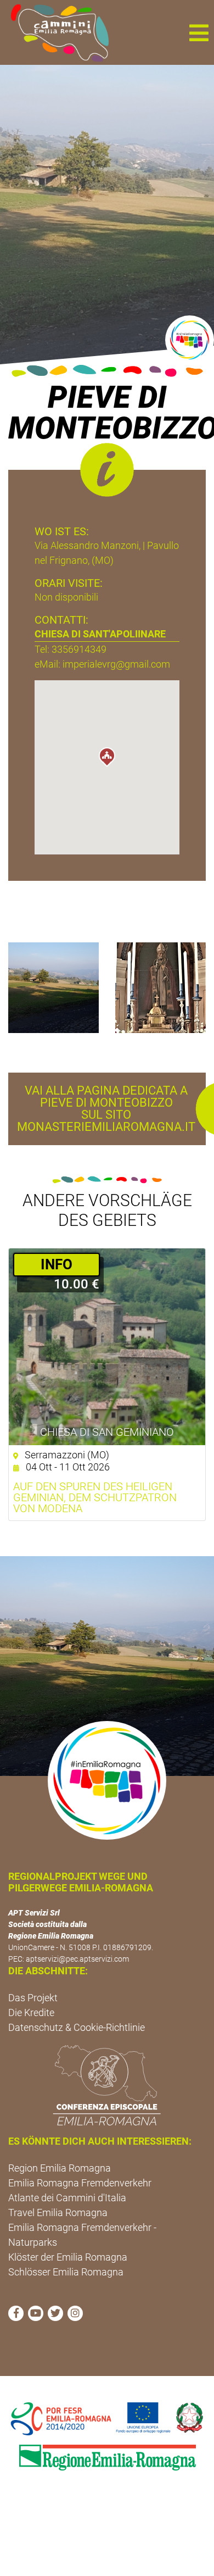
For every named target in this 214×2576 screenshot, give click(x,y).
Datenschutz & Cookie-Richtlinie (77, 2027)
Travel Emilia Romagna (58, 2213)
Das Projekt (33, 1998)
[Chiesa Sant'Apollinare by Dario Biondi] (54, 987)
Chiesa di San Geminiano (107, 1432)
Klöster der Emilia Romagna (68, 2257)
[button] (199, 32)
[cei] (107, 2085)
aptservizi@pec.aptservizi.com (77, 1959)
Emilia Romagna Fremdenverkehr (80, 2183)
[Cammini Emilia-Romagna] (55, 32)
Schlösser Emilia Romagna (66, 2272)
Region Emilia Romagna (60, 2168)
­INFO (57, 1264)
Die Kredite (31, 2012)
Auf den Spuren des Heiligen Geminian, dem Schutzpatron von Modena (95, 1497)
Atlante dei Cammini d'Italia (67, 2198)
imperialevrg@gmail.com (116, 664)
